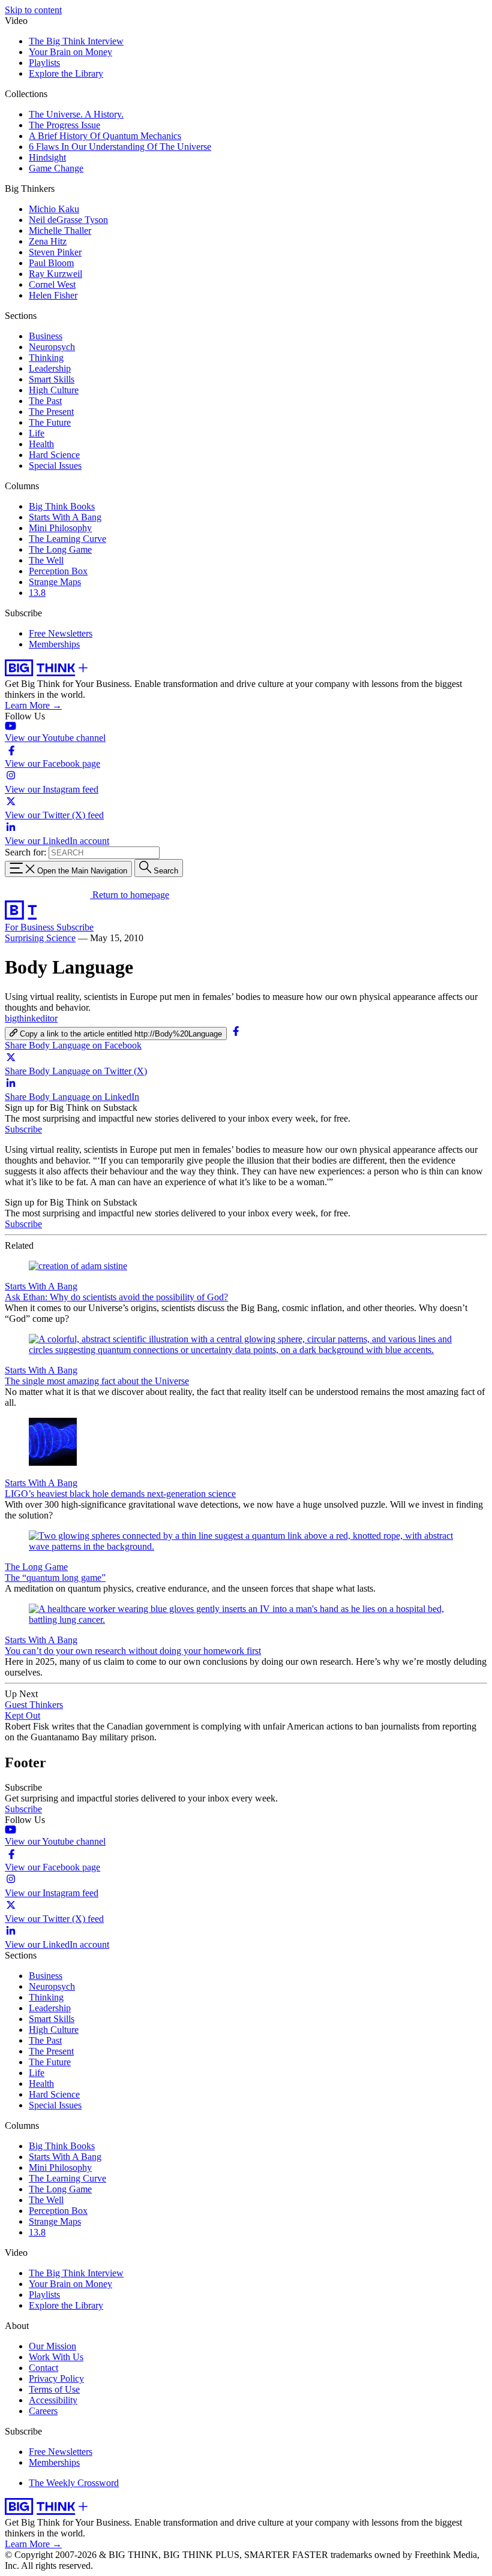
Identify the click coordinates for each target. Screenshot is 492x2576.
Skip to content (33, 10)
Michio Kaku (54, 209)
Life (37, 433)
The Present (51, 412)
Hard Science (54, 455)
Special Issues (55, 466)
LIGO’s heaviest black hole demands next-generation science (120, 1494)
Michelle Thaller (60, 231)
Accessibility (53, 2400)
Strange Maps (55, 582)
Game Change (56, 168)
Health (41, 444)
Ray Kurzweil (55, 274)
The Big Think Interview (76, 41)
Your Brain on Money (70, 52)
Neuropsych (52, 347)
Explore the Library (66, 73)
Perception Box (58, 571)
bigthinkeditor (31, 1018)
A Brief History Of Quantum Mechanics (105, 136)
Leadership (50, 368)
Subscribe (75, 927)
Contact (43, 2368)
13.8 (37, 593)
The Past (45, 401)
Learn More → (33, 705)
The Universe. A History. (76, 114)
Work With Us (56, 2357)
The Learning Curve (67, 539)
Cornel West (52, 284)
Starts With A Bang (65, 517)
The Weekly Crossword (74, 2483)
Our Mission (52, 2346)
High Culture (54, 390)
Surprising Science (40, 938)
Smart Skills (52, 379)
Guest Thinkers (34, 1705)
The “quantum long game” (55, 1578)
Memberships (54, 644)
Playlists (44, 63)
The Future (50, 422)
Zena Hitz (48, 241)
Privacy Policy (56, 2378)
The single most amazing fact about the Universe (97, 1381)
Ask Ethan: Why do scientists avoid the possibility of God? (116, 1297)
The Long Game (60, 549)
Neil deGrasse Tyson (68, 220)
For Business (31, 927)
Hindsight (47, 157)
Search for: (25, 852)
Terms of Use (54, 2389)
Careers (43, 2411)
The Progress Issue (64, 125)
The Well (46, 560)
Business (46, 336)
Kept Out (22, 1715)
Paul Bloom (51, 263)
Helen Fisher (53, 295)
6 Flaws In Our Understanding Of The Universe (120, 147)
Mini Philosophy (60, 528)
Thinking (46, 358)
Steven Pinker (55, 252)
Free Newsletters (61, 633)
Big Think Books (62, 506)
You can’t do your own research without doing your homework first (133, 1651)
